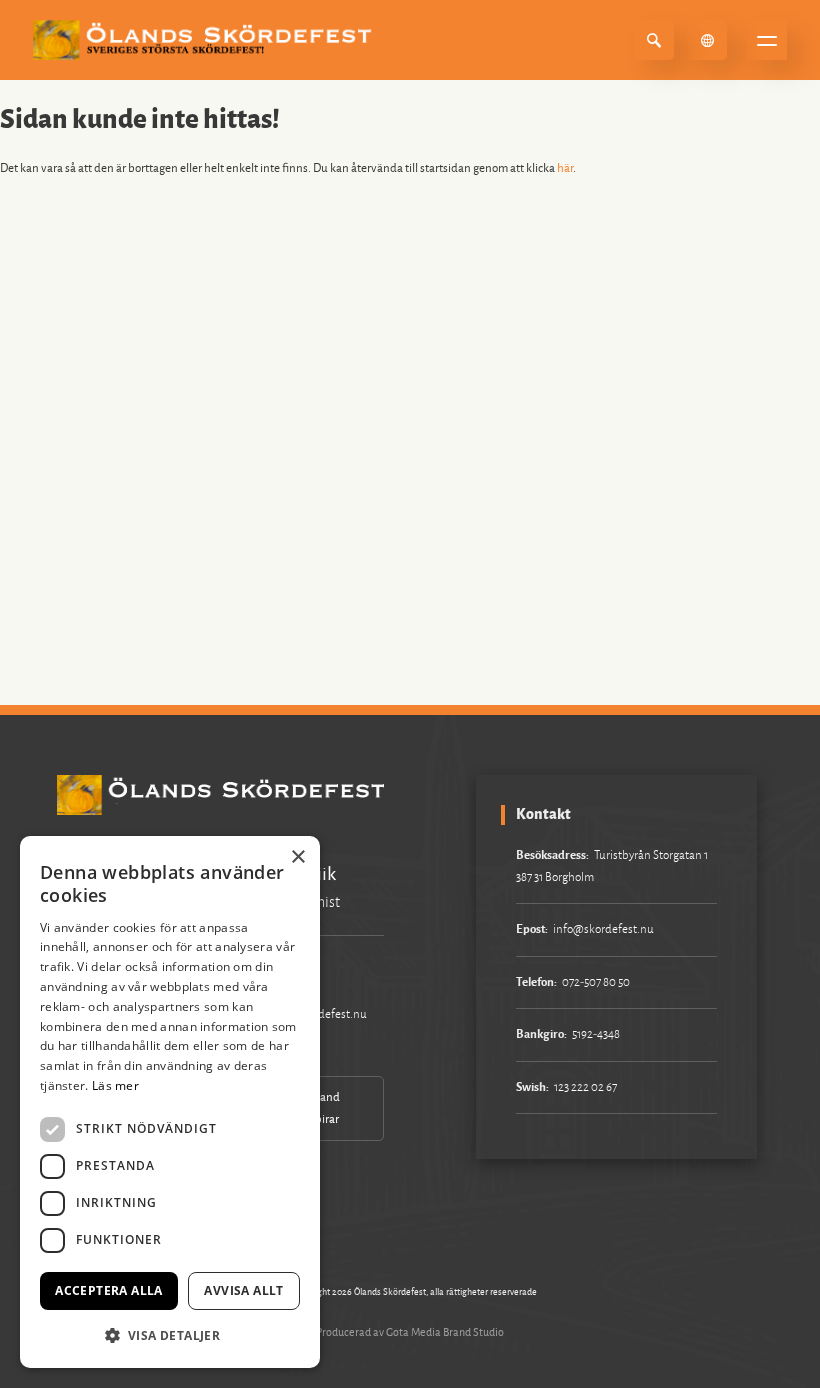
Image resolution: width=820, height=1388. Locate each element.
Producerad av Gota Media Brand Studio (410, 1332)
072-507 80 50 (596, 982)
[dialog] (170, 1102)
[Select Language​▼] (707, 40)
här (565, 168)
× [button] (297, 857)
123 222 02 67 (585, 1087)
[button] (170, 1335)
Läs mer (115, 1085)
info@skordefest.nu (603, 929)
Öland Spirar (324, 1108)
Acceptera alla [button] (109, 1290)
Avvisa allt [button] (243, 1290)
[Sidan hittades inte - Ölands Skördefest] (206, 40)
